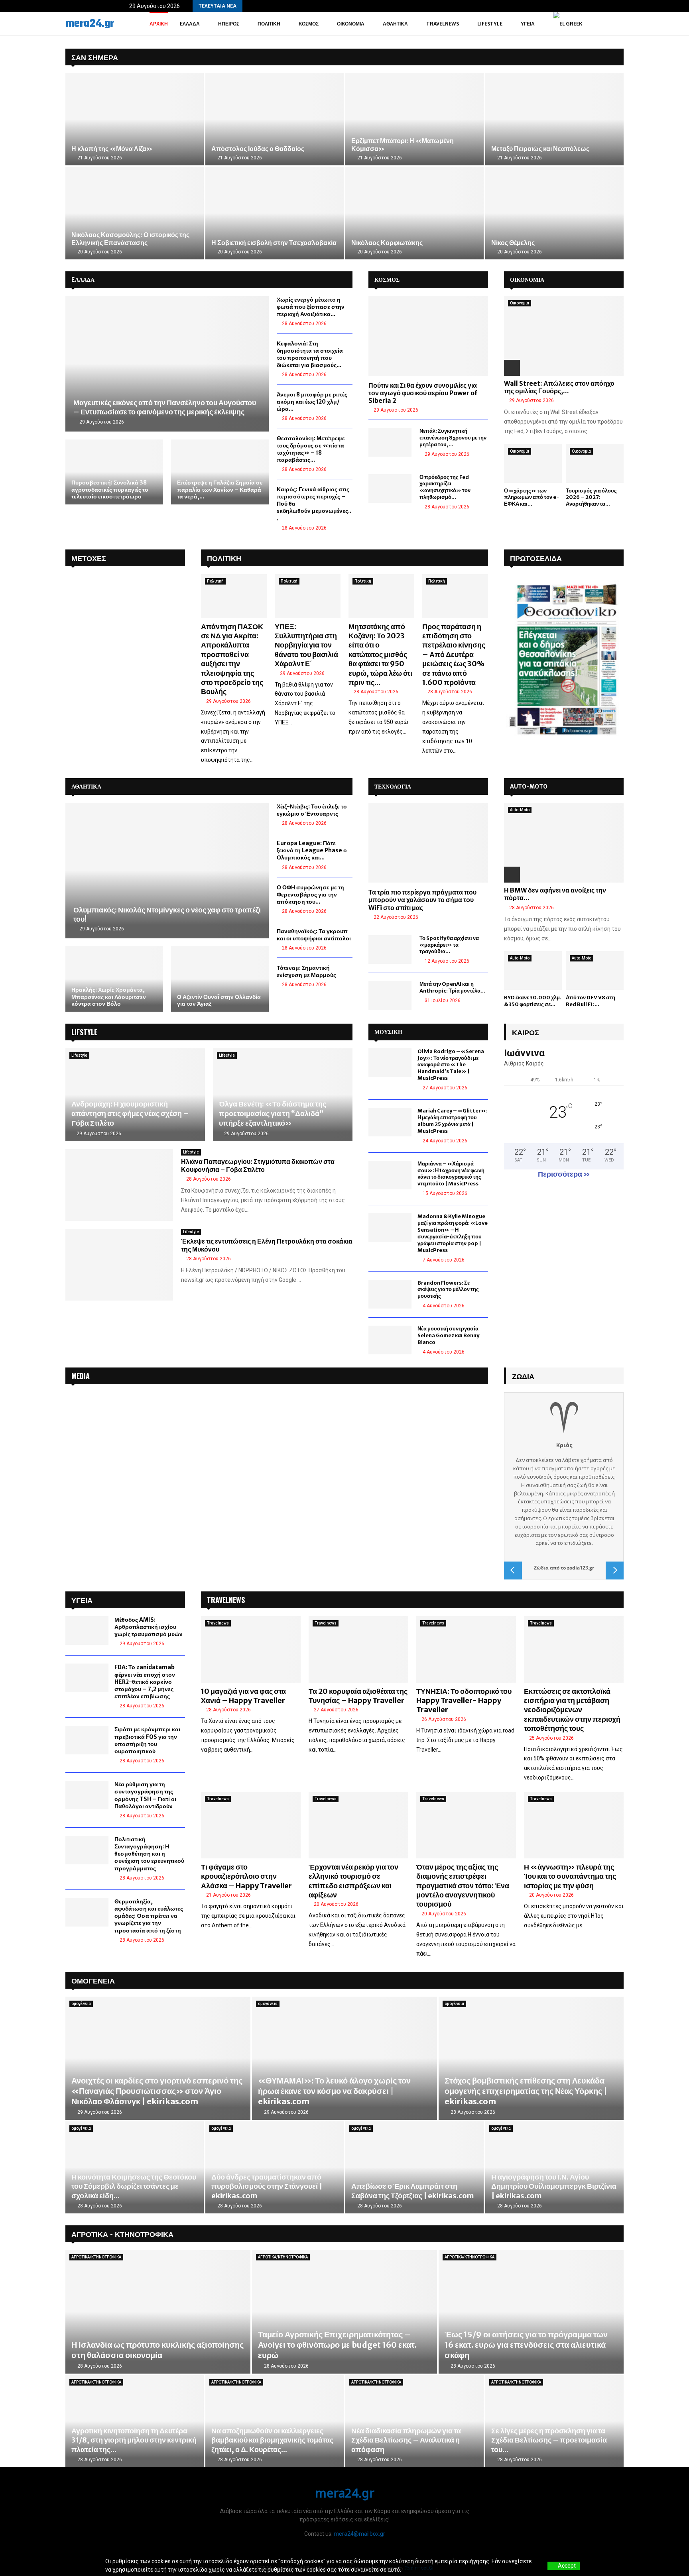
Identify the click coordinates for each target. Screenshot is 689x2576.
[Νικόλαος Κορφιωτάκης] (414, 213)
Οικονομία (351, 24)
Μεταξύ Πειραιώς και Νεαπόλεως (540, 149)
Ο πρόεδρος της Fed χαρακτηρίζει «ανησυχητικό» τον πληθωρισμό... (445, 487)
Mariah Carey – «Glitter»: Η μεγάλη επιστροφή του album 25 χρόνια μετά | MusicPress (453, 1121)
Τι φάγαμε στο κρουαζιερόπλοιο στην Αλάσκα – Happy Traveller (246, 1876)
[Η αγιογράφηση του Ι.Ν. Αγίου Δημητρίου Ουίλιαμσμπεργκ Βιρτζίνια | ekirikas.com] (554, 2167)
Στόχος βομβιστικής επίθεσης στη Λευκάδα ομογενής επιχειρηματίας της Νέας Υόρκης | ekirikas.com (526, 2091)
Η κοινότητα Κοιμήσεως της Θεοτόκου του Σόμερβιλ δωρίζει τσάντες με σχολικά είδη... (134, 2186)
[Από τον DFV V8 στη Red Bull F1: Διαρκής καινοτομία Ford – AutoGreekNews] (595, 970)
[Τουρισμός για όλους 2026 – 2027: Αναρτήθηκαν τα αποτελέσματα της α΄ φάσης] (595, 464)
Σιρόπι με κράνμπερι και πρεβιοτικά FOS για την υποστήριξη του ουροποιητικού (147, 1740)
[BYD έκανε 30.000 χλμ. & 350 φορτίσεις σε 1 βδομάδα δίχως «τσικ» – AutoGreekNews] (533, 970)
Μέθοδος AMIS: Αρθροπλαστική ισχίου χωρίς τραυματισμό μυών (149, 1627)
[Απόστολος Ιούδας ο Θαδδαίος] (275, 119)
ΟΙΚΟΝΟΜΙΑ (527, 280)
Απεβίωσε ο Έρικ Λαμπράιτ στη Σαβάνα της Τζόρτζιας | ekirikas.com (412, 2191)
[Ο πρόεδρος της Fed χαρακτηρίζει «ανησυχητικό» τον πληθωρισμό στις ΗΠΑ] (390, 489)
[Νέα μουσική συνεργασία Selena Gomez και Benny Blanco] (390, 1340)
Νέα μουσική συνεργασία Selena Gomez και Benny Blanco (448, 1335)
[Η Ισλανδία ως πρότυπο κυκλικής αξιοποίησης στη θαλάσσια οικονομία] (158, 2312)
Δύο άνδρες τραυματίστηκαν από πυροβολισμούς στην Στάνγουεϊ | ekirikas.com (267, 2186)
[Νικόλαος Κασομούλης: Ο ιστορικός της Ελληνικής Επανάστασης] (135, 213)
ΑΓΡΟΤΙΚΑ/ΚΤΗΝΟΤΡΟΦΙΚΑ (96, 2257)
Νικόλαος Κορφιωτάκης (387, 243)
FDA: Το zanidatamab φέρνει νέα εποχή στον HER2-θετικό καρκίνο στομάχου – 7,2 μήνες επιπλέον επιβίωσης (145, 1682)
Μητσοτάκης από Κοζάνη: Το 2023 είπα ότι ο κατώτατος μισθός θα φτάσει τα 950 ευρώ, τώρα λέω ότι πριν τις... (380, 654)
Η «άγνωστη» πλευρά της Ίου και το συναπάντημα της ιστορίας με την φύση (570, 1876)
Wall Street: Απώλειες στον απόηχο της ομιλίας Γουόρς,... (559, 387)
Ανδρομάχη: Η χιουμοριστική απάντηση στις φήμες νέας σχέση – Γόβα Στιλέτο (130, 1113)
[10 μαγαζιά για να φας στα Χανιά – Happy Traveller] (251, 1649)
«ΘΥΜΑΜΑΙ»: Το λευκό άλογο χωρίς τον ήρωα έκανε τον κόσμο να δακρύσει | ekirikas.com (334, 2091)
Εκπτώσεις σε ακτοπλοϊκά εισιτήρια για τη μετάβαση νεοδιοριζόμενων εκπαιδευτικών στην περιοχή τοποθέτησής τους (572, 1710)
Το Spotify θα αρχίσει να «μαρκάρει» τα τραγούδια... (449, 945)
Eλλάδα (190, 24)
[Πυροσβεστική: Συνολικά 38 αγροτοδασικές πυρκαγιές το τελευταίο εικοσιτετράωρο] (114, 472)
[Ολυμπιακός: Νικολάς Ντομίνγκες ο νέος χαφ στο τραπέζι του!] (167, 871)
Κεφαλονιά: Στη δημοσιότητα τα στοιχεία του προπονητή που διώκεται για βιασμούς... (310, 354)
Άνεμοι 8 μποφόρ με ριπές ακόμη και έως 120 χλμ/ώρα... (312, 402)
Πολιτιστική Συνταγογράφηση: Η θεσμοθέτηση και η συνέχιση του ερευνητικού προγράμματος (149, 1854)
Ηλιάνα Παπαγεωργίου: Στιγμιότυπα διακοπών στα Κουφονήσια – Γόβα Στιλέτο (258, 1165)
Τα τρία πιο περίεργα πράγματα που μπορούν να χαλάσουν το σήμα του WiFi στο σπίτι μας (422, 900)
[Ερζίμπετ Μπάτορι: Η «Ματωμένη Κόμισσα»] (414, 119)
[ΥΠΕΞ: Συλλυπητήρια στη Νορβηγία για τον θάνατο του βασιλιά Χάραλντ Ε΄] (308, 596)
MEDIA (81, 1376)
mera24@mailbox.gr (359, 2534)
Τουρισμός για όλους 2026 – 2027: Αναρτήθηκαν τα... (591, 497)
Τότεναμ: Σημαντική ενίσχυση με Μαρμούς (306, 971)
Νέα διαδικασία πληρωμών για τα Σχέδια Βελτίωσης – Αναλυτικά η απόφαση (406, 2440)
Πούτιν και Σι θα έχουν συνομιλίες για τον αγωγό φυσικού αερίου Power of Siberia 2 (423, 393)
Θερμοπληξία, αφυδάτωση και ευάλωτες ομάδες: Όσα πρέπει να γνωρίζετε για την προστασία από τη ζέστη (149, 1916)
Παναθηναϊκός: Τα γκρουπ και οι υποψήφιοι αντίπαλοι (314, 935)
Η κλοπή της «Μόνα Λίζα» (112, 149)
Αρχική (159, 24)
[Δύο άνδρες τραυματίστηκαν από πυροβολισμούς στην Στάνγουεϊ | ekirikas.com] (275, 2167)
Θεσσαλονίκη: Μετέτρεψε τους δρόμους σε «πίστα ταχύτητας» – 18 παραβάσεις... (311, 449)
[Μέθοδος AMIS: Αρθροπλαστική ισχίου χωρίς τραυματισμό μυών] (87, 1630)
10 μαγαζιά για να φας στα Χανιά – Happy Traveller (243, 1696)
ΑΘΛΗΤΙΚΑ (86, 787)
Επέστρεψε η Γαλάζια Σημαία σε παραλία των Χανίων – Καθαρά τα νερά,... (220, 489)
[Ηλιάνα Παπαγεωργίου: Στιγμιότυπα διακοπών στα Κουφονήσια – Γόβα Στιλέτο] (119, 1185)
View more (416, 2570)
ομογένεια (81, 2004)
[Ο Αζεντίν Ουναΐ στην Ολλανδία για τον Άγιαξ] (220, 979)
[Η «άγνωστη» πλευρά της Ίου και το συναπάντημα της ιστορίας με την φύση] (574, 1825)
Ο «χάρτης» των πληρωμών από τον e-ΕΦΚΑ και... (532, 497)
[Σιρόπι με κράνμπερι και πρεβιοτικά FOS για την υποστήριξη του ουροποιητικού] (87, 1740)
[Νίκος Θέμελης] (554, 213)
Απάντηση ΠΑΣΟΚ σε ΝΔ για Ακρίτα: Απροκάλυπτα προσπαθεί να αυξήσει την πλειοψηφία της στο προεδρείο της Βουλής (232, 659)
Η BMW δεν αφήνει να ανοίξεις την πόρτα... (555, 894)
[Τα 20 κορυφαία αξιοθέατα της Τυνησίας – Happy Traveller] (358, 1649)
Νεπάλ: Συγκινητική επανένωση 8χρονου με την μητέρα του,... (453, 438)
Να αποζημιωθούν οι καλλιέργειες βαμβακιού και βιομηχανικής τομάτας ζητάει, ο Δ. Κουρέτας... (272, 2440)
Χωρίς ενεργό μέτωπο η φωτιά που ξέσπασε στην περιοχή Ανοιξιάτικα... (311, 307)
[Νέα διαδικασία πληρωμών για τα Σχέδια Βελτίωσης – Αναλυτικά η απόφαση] (414, 2421)
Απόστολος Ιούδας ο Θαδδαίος (258, 149)
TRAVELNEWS (226, 1600)
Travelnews (443, 24)
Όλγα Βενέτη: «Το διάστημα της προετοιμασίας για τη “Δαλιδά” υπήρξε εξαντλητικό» (273, 1113)
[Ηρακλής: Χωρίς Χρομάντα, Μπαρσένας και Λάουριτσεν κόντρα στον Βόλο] (114, 979)
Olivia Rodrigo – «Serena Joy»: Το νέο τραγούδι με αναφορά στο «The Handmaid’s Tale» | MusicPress (451, 1065)
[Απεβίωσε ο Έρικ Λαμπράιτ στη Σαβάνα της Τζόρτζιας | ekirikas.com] (414, 2167)
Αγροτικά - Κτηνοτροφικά (122, 2234)
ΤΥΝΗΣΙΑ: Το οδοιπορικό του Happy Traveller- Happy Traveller (464, 1701)
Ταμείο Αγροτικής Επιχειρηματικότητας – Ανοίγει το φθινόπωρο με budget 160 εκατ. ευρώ (337, 2345)
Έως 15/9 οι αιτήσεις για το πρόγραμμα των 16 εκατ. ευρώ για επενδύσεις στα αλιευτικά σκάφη (526, 2345)
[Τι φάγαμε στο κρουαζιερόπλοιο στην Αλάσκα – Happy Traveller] (251, 1825)
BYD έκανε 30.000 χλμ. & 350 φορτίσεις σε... (533, 1001)
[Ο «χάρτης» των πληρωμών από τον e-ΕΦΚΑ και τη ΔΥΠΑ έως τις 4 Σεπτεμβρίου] (533, 464)
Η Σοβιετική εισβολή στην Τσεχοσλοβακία (274, 243)
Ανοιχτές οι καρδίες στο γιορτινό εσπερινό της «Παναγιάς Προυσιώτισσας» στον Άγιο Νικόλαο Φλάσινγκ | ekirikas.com (157, 2091)
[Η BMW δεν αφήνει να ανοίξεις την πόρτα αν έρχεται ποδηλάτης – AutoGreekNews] (564, 843)
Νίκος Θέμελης (513, 243)
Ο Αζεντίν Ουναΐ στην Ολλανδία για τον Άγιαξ (219, 1001)
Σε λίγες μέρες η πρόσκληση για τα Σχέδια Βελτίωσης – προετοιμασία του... (549, 2440)
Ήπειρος (229, 24)
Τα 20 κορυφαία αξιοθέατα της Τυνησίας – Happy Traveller (358, 1696)
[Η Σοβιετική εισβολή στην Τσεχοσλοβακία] (275, 213)
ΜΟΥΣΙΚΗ (388, 1032)
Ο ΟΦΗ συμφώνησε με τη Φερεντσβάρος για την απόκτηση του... (310, 895)
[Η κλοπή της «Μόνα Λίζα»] (135, 119)
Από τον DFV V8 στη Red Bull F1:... (591, 1001)
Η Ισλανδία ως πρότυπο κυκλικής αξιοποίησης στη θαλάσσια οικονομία (157, 2350)
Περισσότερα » (564, 1174)
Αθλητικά (395, 24)
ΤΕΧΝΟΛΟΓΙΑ (393, 787)
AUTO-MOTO (529, 787)
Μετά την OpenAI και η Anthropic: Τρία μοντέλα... (452, 987)
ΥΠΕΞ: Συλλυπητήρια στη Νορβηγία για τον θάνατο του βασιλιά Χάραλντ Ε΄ (306, 645)
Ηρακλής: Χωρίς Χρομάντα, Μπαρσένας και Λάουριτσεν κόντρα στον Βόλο (109, 997)
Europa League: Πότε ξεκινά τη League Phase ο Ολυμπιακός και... (312, 850)
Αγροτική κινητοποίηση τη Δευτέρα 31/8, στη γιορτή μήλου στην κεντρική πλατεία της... (134, 2440)
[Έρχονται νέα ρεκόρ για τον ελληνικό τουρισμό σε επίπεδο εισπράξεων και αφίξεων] (358, 1825)
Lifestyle (490, 24)
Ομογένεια (93, 1980)
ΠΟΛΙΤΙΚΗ (224, 558)
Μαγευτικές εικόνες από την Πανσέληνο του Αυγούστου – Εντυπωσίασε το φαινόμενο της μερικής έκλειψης (165, 407)
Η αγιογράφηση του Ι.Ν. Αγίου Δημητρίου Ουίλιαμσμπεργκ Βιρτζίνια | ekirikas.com (554, 2186)
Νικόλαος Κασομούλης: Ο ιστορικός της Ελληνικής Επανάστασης (130, 239)
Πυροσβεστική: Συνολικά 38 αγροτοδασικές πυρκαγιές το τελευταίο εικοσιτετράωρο (110, 489)
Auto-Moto (520, 810)
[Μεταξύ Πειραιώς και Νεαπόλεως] (554, 119)
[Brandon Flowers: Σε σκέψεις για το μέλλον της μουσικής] (390, 1294)
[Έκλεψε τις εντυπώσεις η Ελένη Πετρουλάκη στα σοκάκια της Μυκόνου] (119, 1265)
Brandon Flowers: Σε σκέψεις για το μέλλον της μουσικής (448, 1290)
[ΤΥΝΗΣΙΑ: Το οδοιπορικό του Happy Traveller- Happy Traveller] (466, 1649)
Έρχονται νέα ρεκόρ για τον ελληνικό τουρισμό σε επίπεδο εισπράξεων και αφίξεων (353, 1881)
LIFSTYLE (84, 1032)
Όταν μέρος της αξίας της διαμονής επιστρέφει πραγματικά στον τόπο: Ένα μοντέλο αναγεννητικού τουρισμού (463, 1886)
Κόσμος (309, 24)
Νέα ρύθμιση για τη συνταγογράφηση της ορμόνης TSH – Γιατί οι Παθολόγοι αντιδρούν (145, 1795)
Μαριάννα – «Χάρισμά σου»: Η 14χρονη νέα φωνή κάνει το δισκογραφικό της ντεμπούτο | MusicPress (451, 1174)
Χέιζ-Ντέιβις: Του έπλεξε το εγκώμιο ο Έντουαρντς (312, 810)
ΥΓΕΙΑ (528, 24)
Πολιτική (269, 24)
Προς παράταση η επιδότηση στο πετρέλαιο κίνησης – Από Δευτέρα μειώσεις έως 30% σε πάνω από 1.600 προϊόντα (454, 654)
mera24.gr (90, 24)
